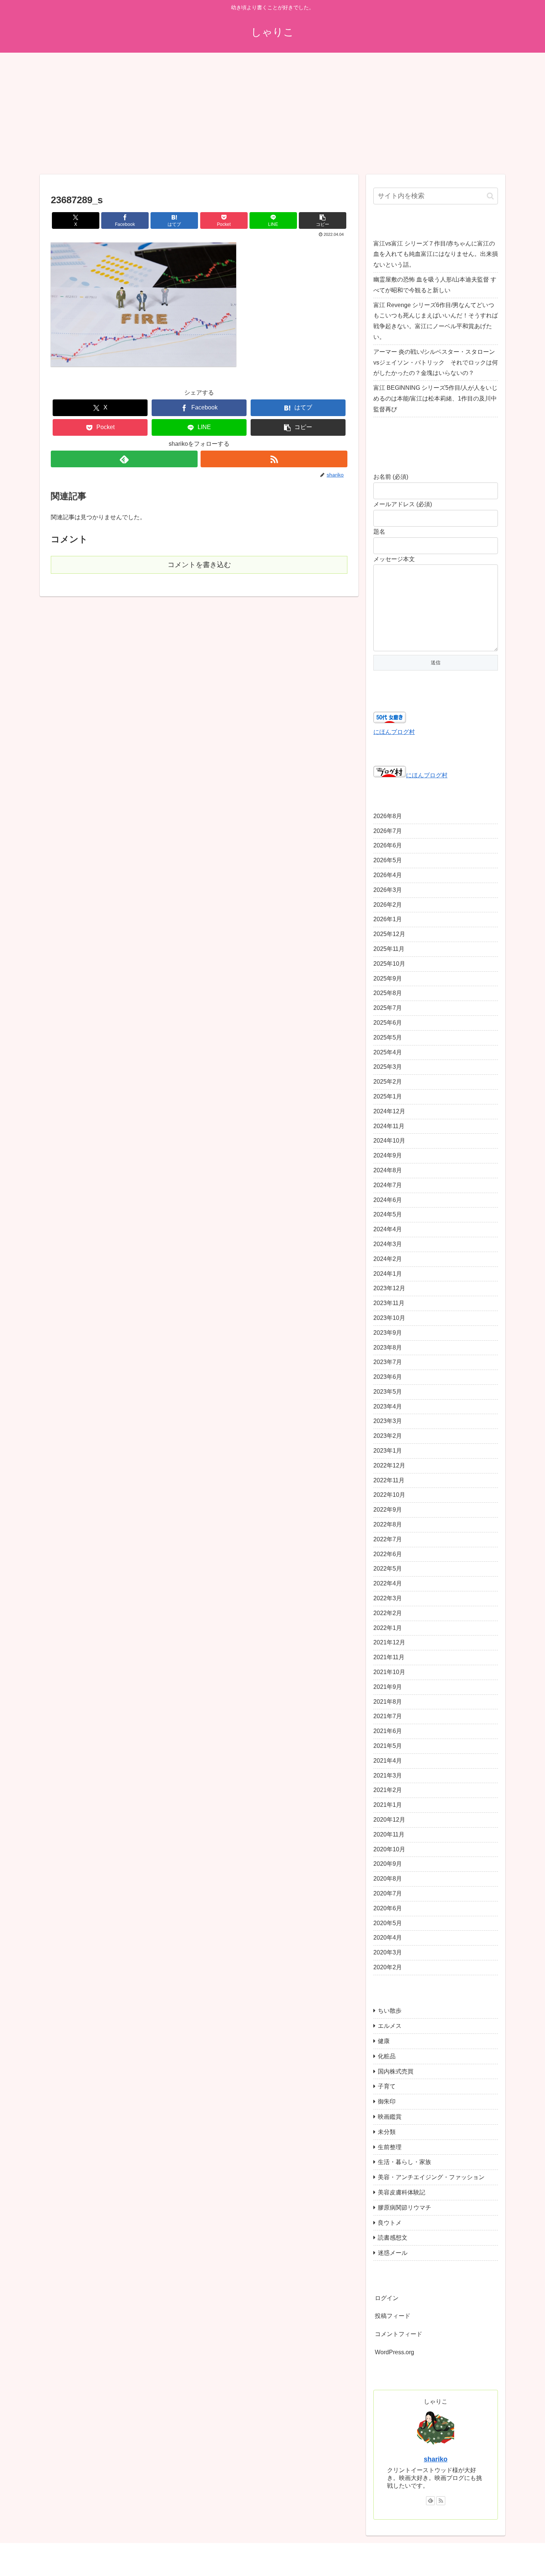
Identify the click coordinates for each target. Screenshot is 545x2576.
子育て (387, 2087)
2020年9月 (388, 1864)
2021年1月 (388, 1805)
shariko (436, 2460)
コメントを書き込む (199, 565)
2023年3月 (388, 1421)
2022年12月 (389, 1465)
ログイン (387, 2298)
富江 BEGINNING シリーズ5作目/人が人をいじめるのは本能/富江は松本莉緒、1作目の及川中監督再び (435, 398)
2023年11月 (389, 1303)
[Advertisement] (272, 113)
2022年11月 (389, 1480)
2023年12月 (389, 1289)
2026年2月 (388, 905)
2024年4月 (388, 1230)
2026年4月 (388, 875)
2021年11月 (389, 1658)
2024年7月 (388, 1185)
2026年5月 (388, 861)
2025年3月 (388, 1067)
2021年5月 (388, 1746)
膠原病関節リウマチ (404, 2208)
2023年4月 (388, 1406)
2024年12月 (389, 1111)
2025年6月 (388, 1023)
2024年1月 (388, 1274)
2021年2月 (388, 1790)
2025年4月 (388, 1052)
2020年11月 (389, 1834)
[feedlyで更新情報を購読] (124, 459)
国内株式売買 (396, 2071)
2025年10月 (389, 964)
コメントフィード (399, 2334)
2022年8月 (388, 1525)
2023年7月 (388, 1362)
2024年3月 (388, 1244)
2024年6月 (388, 1200)
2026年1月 (388, 920)
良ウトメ (390, 2223)
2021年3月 (388, 1775)
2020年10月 (389, 1849)
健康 (384, 2041)
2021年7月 (388, 1717)
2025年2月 (388, 1082)
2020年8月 (388, 1879)
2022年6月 (388, 1554)
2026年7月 (388, 831)
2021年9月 (388, 1687)
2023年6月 (388, 1377)
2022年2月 (388, 1613)
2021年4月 (388, 1761)
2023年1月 (388, 1451)
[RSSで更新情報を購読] (274, 459)
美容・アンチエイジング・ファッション (431, 2178)
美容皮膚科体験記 (402, 2193)
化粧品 (387, 2056)
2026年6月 (388, 846)
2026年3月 (388, 890)
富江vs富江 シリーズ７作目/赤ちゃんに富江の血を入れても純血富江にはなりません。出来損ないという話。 (436, 254)
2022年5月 (388, 1569)
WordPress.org (394, 2353)
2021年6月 (388, 1731)
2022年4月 (388, 1584)
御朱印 (387, 2102)
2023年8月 (388, 1348)
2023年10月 (389, 1318)
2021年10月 (389, 1672)
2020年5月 (388, 1923)
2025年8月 (388, 993)
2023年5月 (388, 1392)
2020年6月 (388, 1908)
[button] (323, 220)
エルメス (390, 2026)
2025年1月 (388, 1097)
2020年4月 (388, 1938)
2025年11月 (389, 949)
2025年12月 (389, 934)
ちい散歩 (390, 2011)
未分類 (387, 2132)
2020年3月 (388, 1953)
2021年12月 (389, 1643)
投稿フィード (393, 2316)
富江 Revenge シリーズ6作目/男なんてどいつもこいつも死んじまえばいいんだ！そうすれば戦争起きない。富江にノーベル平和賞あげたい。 (436, 321)
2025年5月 (388, 1037)
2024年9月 (388, 1156)
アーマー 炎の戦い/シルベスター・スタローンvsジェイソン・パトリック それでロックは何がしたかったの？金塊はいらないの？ (436, 363)
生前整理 (390, 2147)
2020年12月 (389, 1820)
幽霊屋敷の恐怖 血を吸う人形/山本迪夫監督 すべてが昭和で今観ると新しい (435, 285)
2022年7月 (388, 1539)
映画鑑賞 (390, 2117)
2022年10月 (389, 1495)
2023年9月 (388, 1333)
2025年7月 (388, 1008)
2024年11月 (389, 1126)
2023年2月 (388, 1436)
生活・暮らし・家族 (404, 2162)
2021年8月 (388, 1702)
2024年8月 (388, 1171)
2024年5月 (388, 1215)
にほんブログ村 (394, 732)
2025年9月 (388, 979)
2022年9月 (388, 1510)
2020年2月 (388, 1968)
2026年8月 (388, 816)
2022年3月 (388, 1599)
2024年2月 (388, 1259)
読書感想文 (393, 2238)
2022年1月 (388, 1628)
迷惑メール (393, 2253)
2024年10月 (389, 1141)
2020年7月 (388, 1894)
